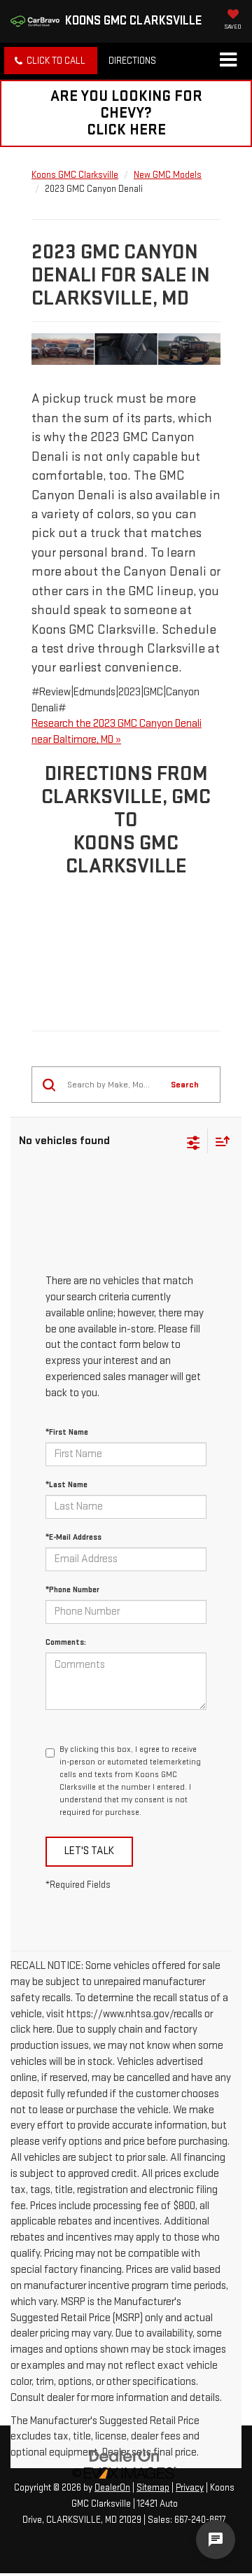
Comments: (66, 1642)
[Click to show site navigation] (228, 61)
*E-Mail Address (73, 1537)
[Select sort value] (219, 1141)
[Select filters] (194, 1141)
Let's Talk (89, 1851)
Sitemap (153, 2488)
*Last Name (66, 1485)
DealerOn (112, 2488)
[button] (51, 61)
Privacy (190, 2488)
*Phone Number (72, 1590)
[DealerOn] (125, 2456)
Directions (132, 61)
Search (185, 1085)
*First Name (67, 1432)
